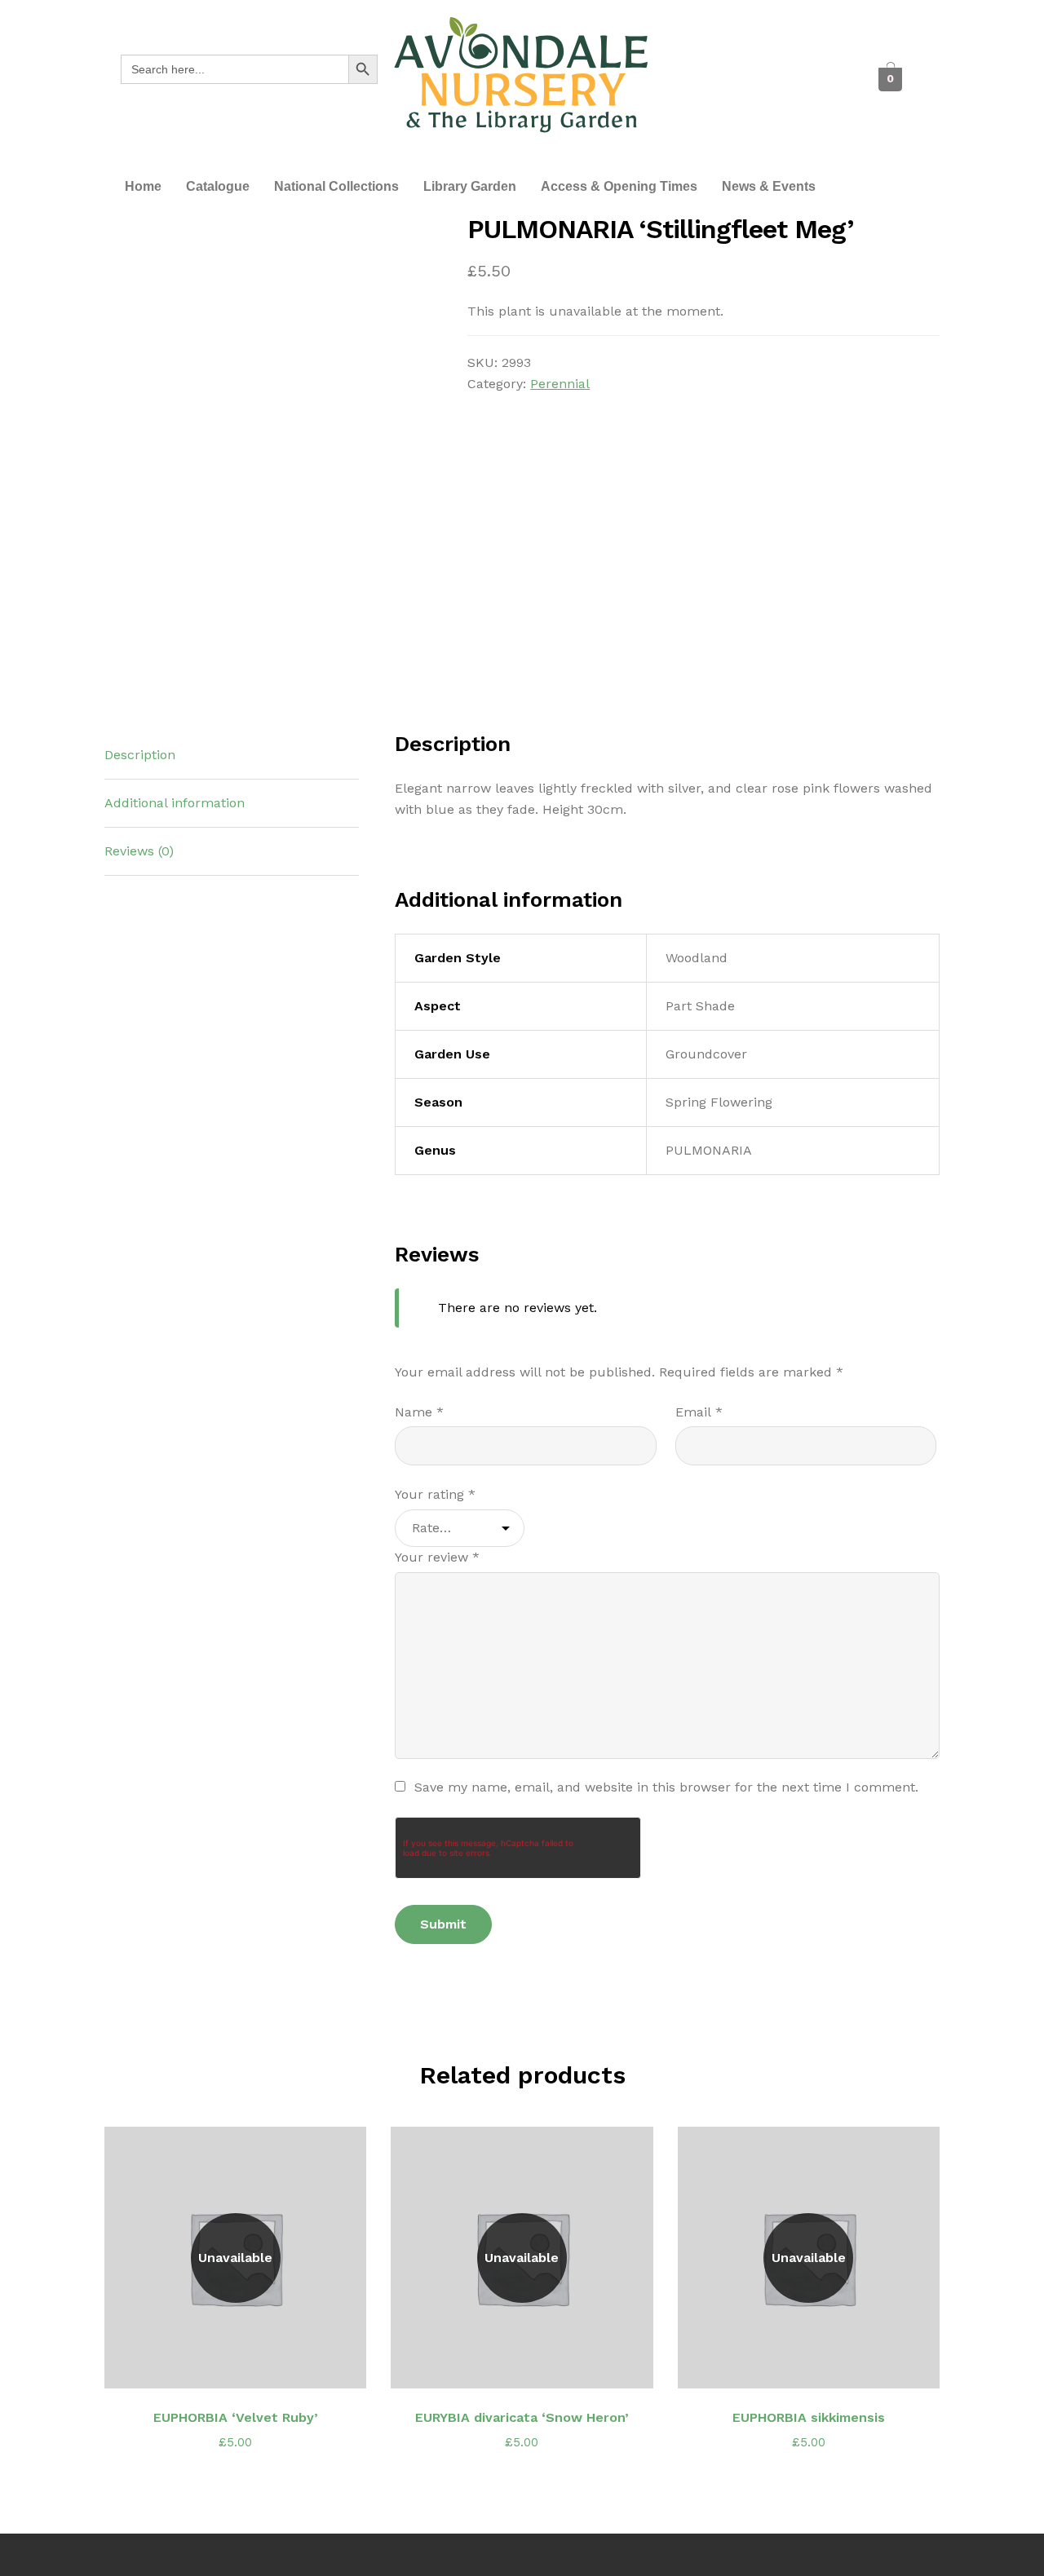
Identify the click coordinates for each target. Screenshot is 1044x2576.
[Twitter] (759, 60)
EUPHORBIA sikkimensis (809, 2417)
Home (143, 186)
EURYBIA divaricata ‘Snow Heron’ (522, 2417)
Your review (437, 1557)
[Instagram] (737, 100)
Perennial (560, 384)
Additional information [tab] (175, 803)
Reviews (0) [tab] (139, 851)
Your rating (435, 1494)
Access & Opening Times (619, 186)
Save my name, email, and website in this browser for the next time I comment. (666, 1787)
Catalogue (218, 186)
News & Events (769, 186)
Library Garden (470, 186)
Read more (244, 2366)
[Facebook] (714, 60)
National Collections (336, 186)
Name (419, 1412)
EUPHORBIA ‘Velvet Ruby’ (236, 2417)
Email (699, 1412)
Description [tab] (140, 755)
